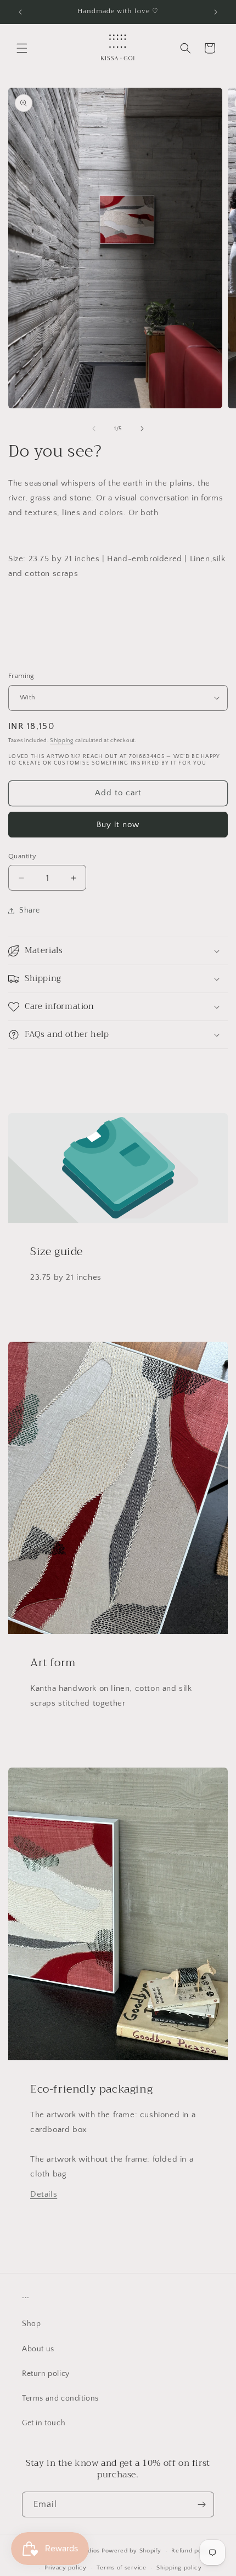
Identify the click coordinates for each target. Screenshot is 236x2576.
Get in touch (44, 2423)
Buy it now (118, 825)
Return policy (46, 2374)
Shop (31, 2324)
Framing (21, 676)
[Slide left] (94, 429)
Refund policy (192, 2551)
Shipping (62, 741)
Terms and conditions (60, 2398)
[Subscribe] (201, 2504)
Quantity (22, 856)
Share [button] (30, 910)
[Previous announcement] (20, 12)
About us (38, 2349)
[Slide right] (142, 429)
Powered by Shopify (131, 2551)
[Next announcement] (216, 12)
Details (44, 2194)
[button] (22, 48)
